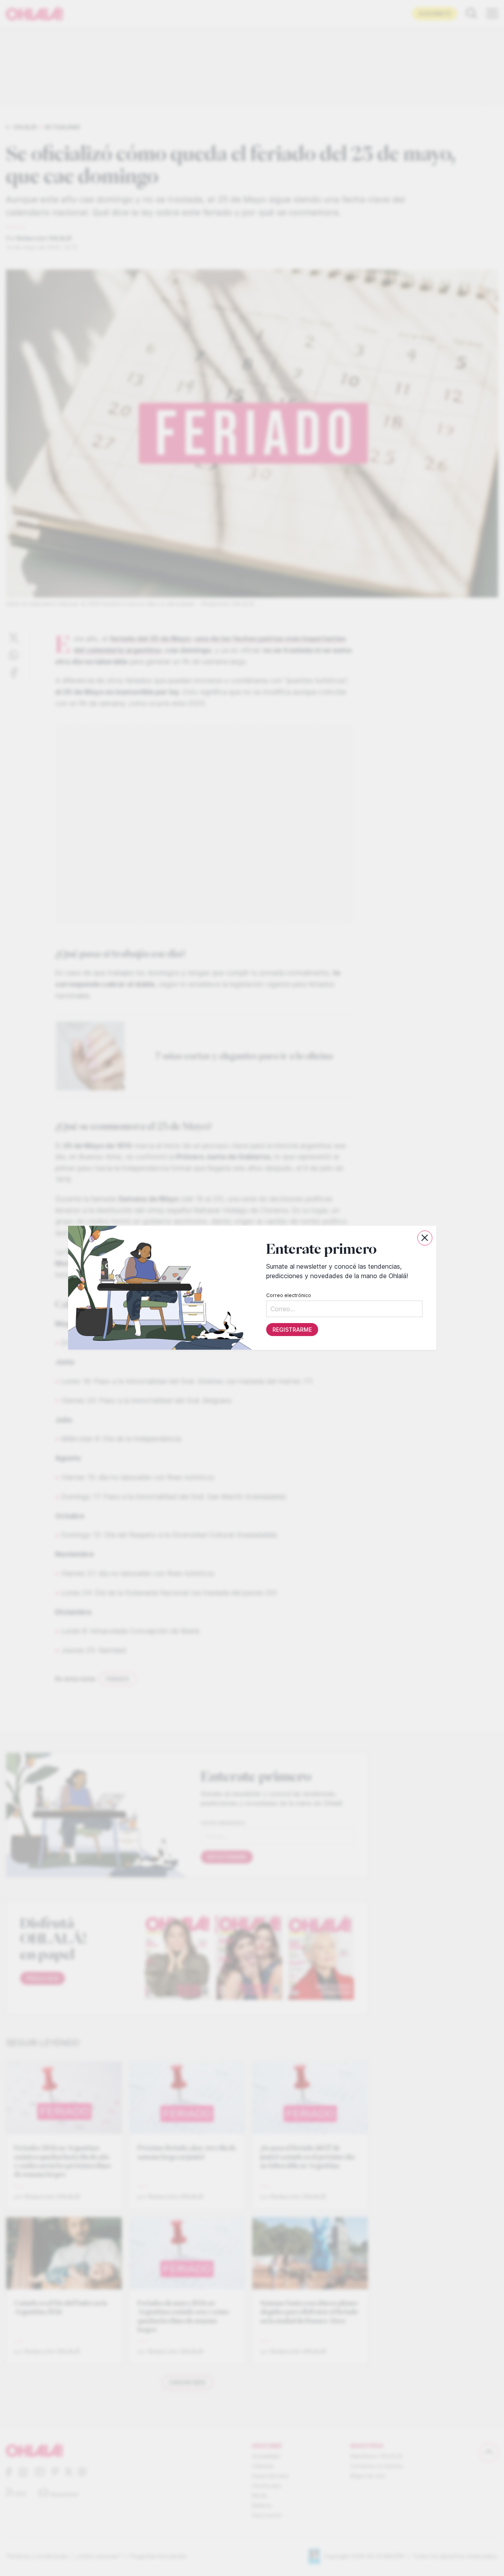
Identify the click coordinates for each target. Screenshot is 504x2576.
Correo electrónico (288, 1296)
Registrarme (292, 1330)
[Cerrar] (425, 1238)
